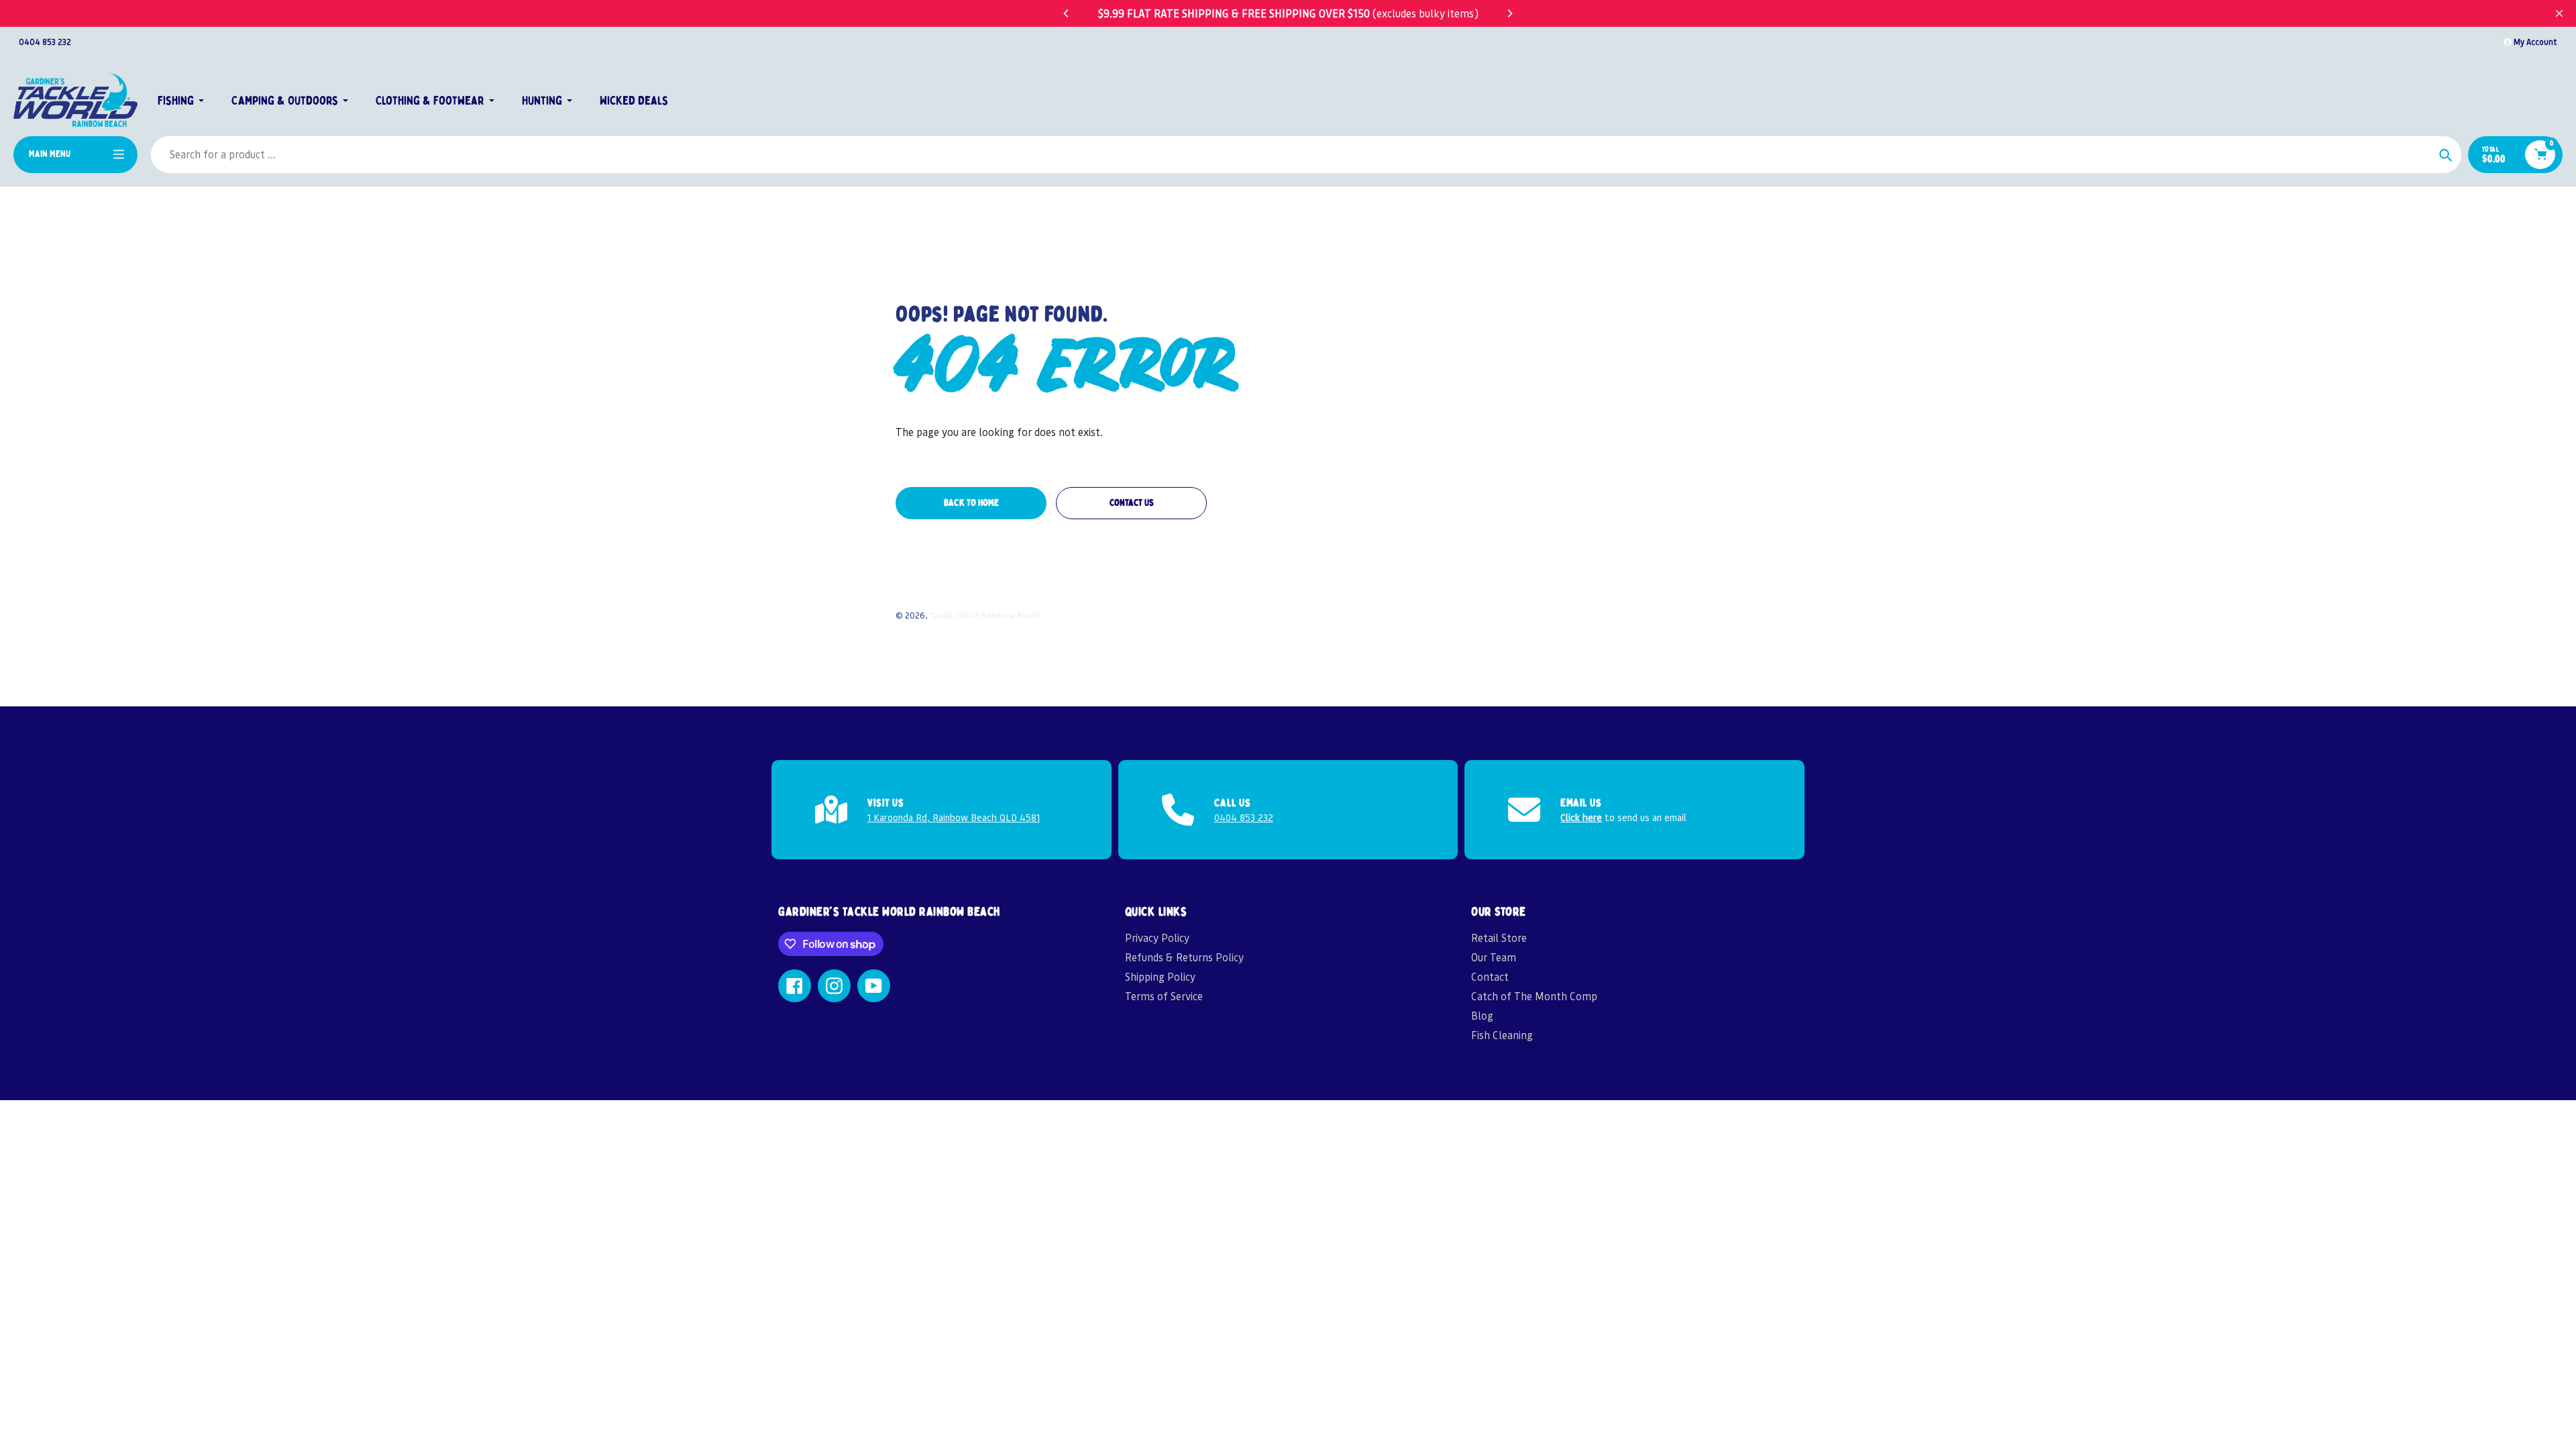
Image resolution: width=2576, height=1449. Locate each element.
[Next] (1509, 13)
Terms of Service (1164, 996)
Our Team (1494, 957)
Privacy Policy (1157, 937)
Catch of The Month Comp (1534, 996)
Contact (1490, 976)
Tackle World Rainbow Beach (985, 615)
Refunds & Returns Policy (1184, 957)
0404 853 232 (45, 42)
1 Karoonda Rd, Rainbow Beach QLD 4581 (954, 817)
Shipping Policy (1160, 976)
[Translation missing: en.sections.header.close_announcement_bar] (2559, 13)
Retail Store (1499, 937)
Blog (1482, 1015)
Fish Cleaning (1502, 1035)
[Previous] (1067, 13)
